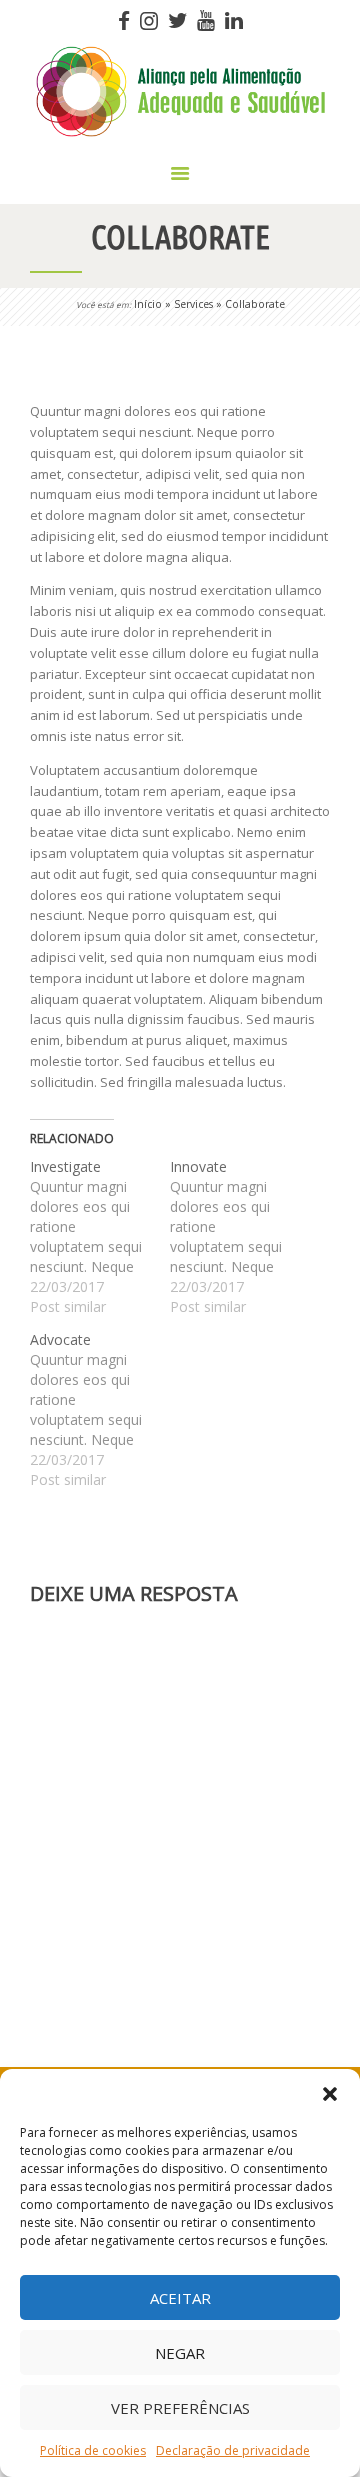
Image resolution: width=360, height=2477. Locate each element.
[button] (330, 2094)
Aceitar (180, 2298)
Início (148, 304)
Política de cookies (93, 2450)
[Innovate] (240, 1237)
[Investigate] (100, 1237)
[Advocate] (100, 1410)
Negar (180, 2353)
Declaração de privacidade (233, 2450)
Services (193, 304)
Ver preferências (180, 2408)
